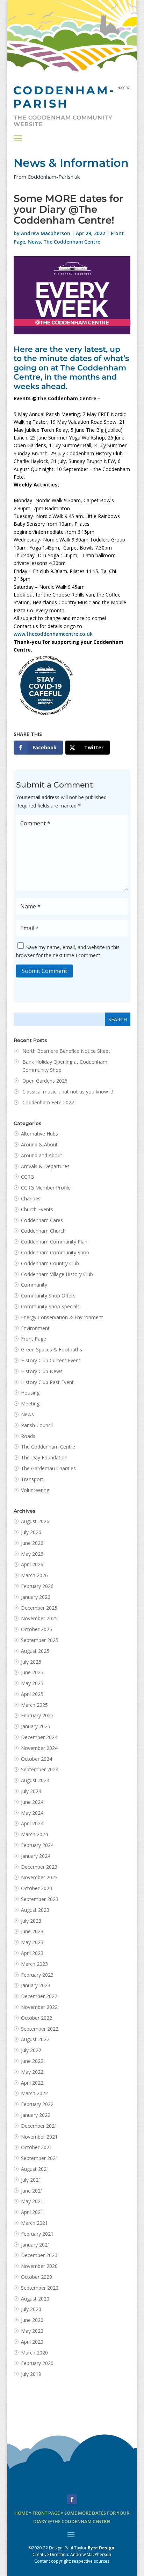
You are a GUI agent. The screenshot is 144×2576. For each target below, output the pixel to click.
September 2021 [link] (40, 2158)
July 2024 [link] (31, 1791)
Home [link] (21, 2513)
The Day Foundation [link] (44, 1457)
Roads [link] (28, 1436)
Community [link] (34, 1285)
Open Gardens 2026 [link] (45, 1081)
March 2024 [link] (34, 1834)
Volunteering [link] (35, 1490)
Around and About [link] (42, 1155)
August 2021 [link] (35, 2169)
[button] (18, 138)
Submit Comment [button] (44, 971)
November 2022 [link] (39, 2007)
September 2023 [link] (40, 1899)
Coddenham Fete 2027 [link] (48, 1102)
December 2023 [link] (39, 1867)
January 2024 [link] (36, 1856)
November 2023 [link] (39, 1877)
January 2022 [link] (36, 2115)
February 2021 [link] (37, 2234)
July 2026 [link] (31, 1532)
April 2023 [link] (32, 1953)
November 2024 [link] (39, 1748)
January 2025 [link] (36, 1726)
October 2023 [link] (37, 1888)
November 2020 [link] (39, 2266)
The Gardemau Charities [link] (48, 1468)
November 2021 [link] (39, 2137)
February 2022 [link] (37, 2104)
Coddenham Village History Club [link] (57, 1274)
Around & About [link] (39, 1144)
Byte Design (101, 2548)
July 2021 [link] (31, 2180)
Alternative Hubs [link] (39, 1134)
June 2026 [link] (32, 1543)
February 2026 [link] (37, 1586)
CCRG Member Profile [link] (46, 1188)
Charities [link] (31, 1198)
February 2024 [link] (37, 1845)
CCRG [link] (27, 1177)
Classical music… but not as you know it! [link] (69, 1092)
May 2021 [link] (32, 2201)
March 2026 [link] (34, 1575)
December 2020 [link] (39, 2255)
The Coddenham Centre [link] (72, 242)
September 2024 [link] (40, 1769)
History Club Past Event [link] (47, 1382)
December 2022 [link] (39, 1996)
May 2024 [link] (32, 1813)
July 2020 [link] (31, 2309)
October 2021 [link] (37, 2147)
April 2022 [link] (32, 2083)
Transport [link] (32, 1479)
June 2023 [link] (32, 1931)
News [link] (34, 242)
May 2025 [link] (32, 1683)
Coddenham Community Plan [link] (54, 1242)
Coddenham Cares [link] (42, 1220)
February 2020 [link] (37, 2363)
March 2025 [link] (34, 1705)
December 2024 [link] (39, 1737)
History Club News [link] (42, 1371)
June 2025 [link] (32, 1672)
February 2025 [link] (37, 1715)
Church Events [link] (37, 1209)
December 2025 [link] (39, 1608)
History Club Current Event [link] (51, 1360)
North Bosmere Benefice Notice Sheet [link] (66, 1051)
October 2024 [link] (37, 1759)
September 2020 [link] (40, 2288)
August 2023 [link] (35, 1910)
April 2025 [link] (32, 1694)
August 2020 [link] (35, 2299)
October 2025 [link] (37, 1629)
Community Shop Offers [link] (48, 1296)
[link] (38, 748)
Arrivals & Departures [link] (45, 1166)
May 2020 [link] (32, 2331)
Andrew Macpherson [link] (46, 233)
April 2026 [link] (32, 1564)
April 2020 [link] (32, 2342)
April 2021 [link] (32, 2212)
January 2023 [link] (36, 1985)
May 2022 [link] (32, 2072)
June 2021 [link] (32, 2191)
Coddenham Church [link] (43, 1231)
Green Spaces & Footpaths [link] (52, 1350)
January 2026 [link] (36, 1597)
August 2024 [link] (35, 1780)
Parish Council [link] (37, 1425)
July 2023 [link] (31, 1921)
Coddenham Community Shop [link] (55, 1252)
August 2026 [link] (35, 1521)
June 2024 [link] (32, 1802)
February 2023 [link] (37, 1975)
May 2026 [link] (32, 1554)
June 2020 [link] (32, 2320)
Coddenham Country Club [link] (50, 1263)
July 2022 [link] (31, 2050)
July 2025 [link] (31, 1662)
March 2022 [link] (34, 2093)
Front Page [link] (34, 1339)
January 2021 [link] (36, 2245)
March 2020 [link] (34, 2353)
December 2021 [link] (39, 2126)
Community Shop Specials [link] (50, 1306)
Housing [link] (30, 1393)
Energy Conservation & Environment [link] (62, 1317)
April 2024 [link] (32, 1823)
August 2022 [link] (35, 2039)
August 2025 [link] (35, 1651)
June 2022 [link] (32, 2061)
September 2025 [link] (40, 1640)
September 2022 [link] (40, 2029)
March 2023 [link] (34, 1964)
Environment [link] (35, 1328)
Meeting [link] (30, 1403)
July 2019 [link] (31, 2374)
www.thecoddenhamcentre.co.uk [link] (53, 634)
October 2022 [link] (37, 2018)
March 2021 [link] (34, 2223)
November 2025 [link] (39, 1618)
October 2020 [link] (37, 2277)
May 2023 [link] (32, 1942)
